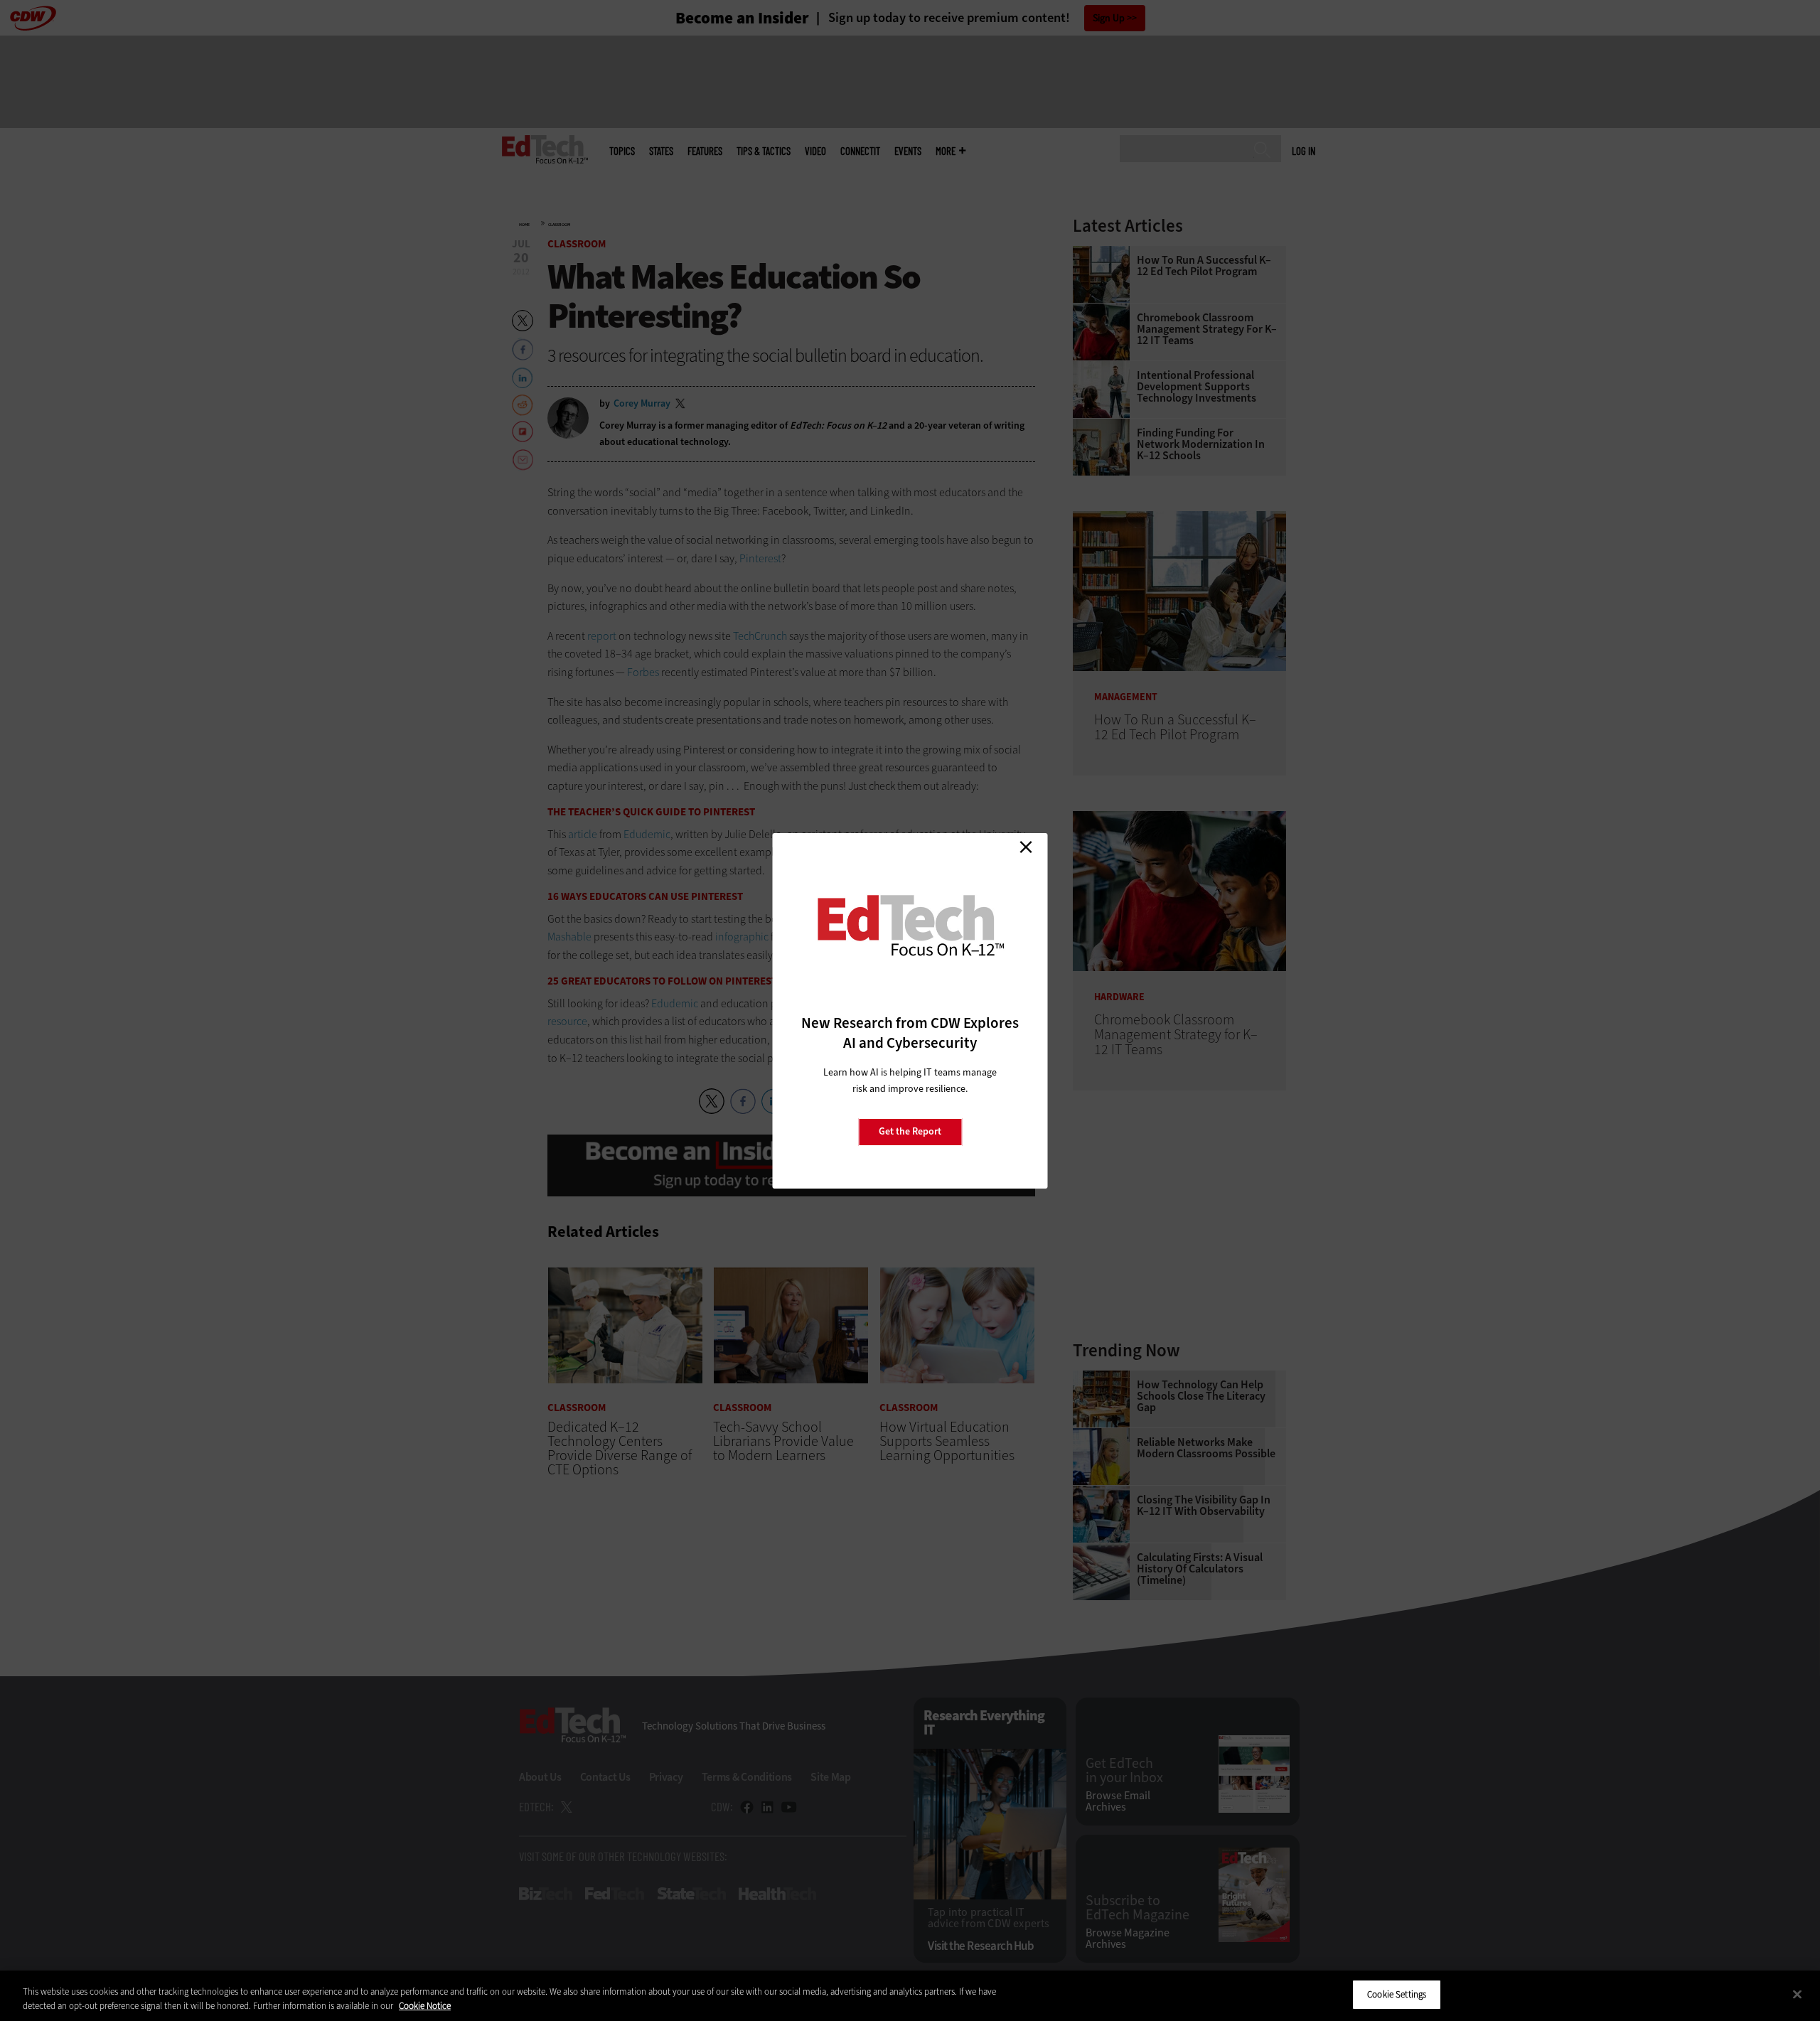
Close (1026, 847)
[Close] (1797, 1994)
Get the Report (910, 1131)
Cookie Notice (425, 2006)
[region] (910, 1996)
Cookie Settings (1397, 1994)
